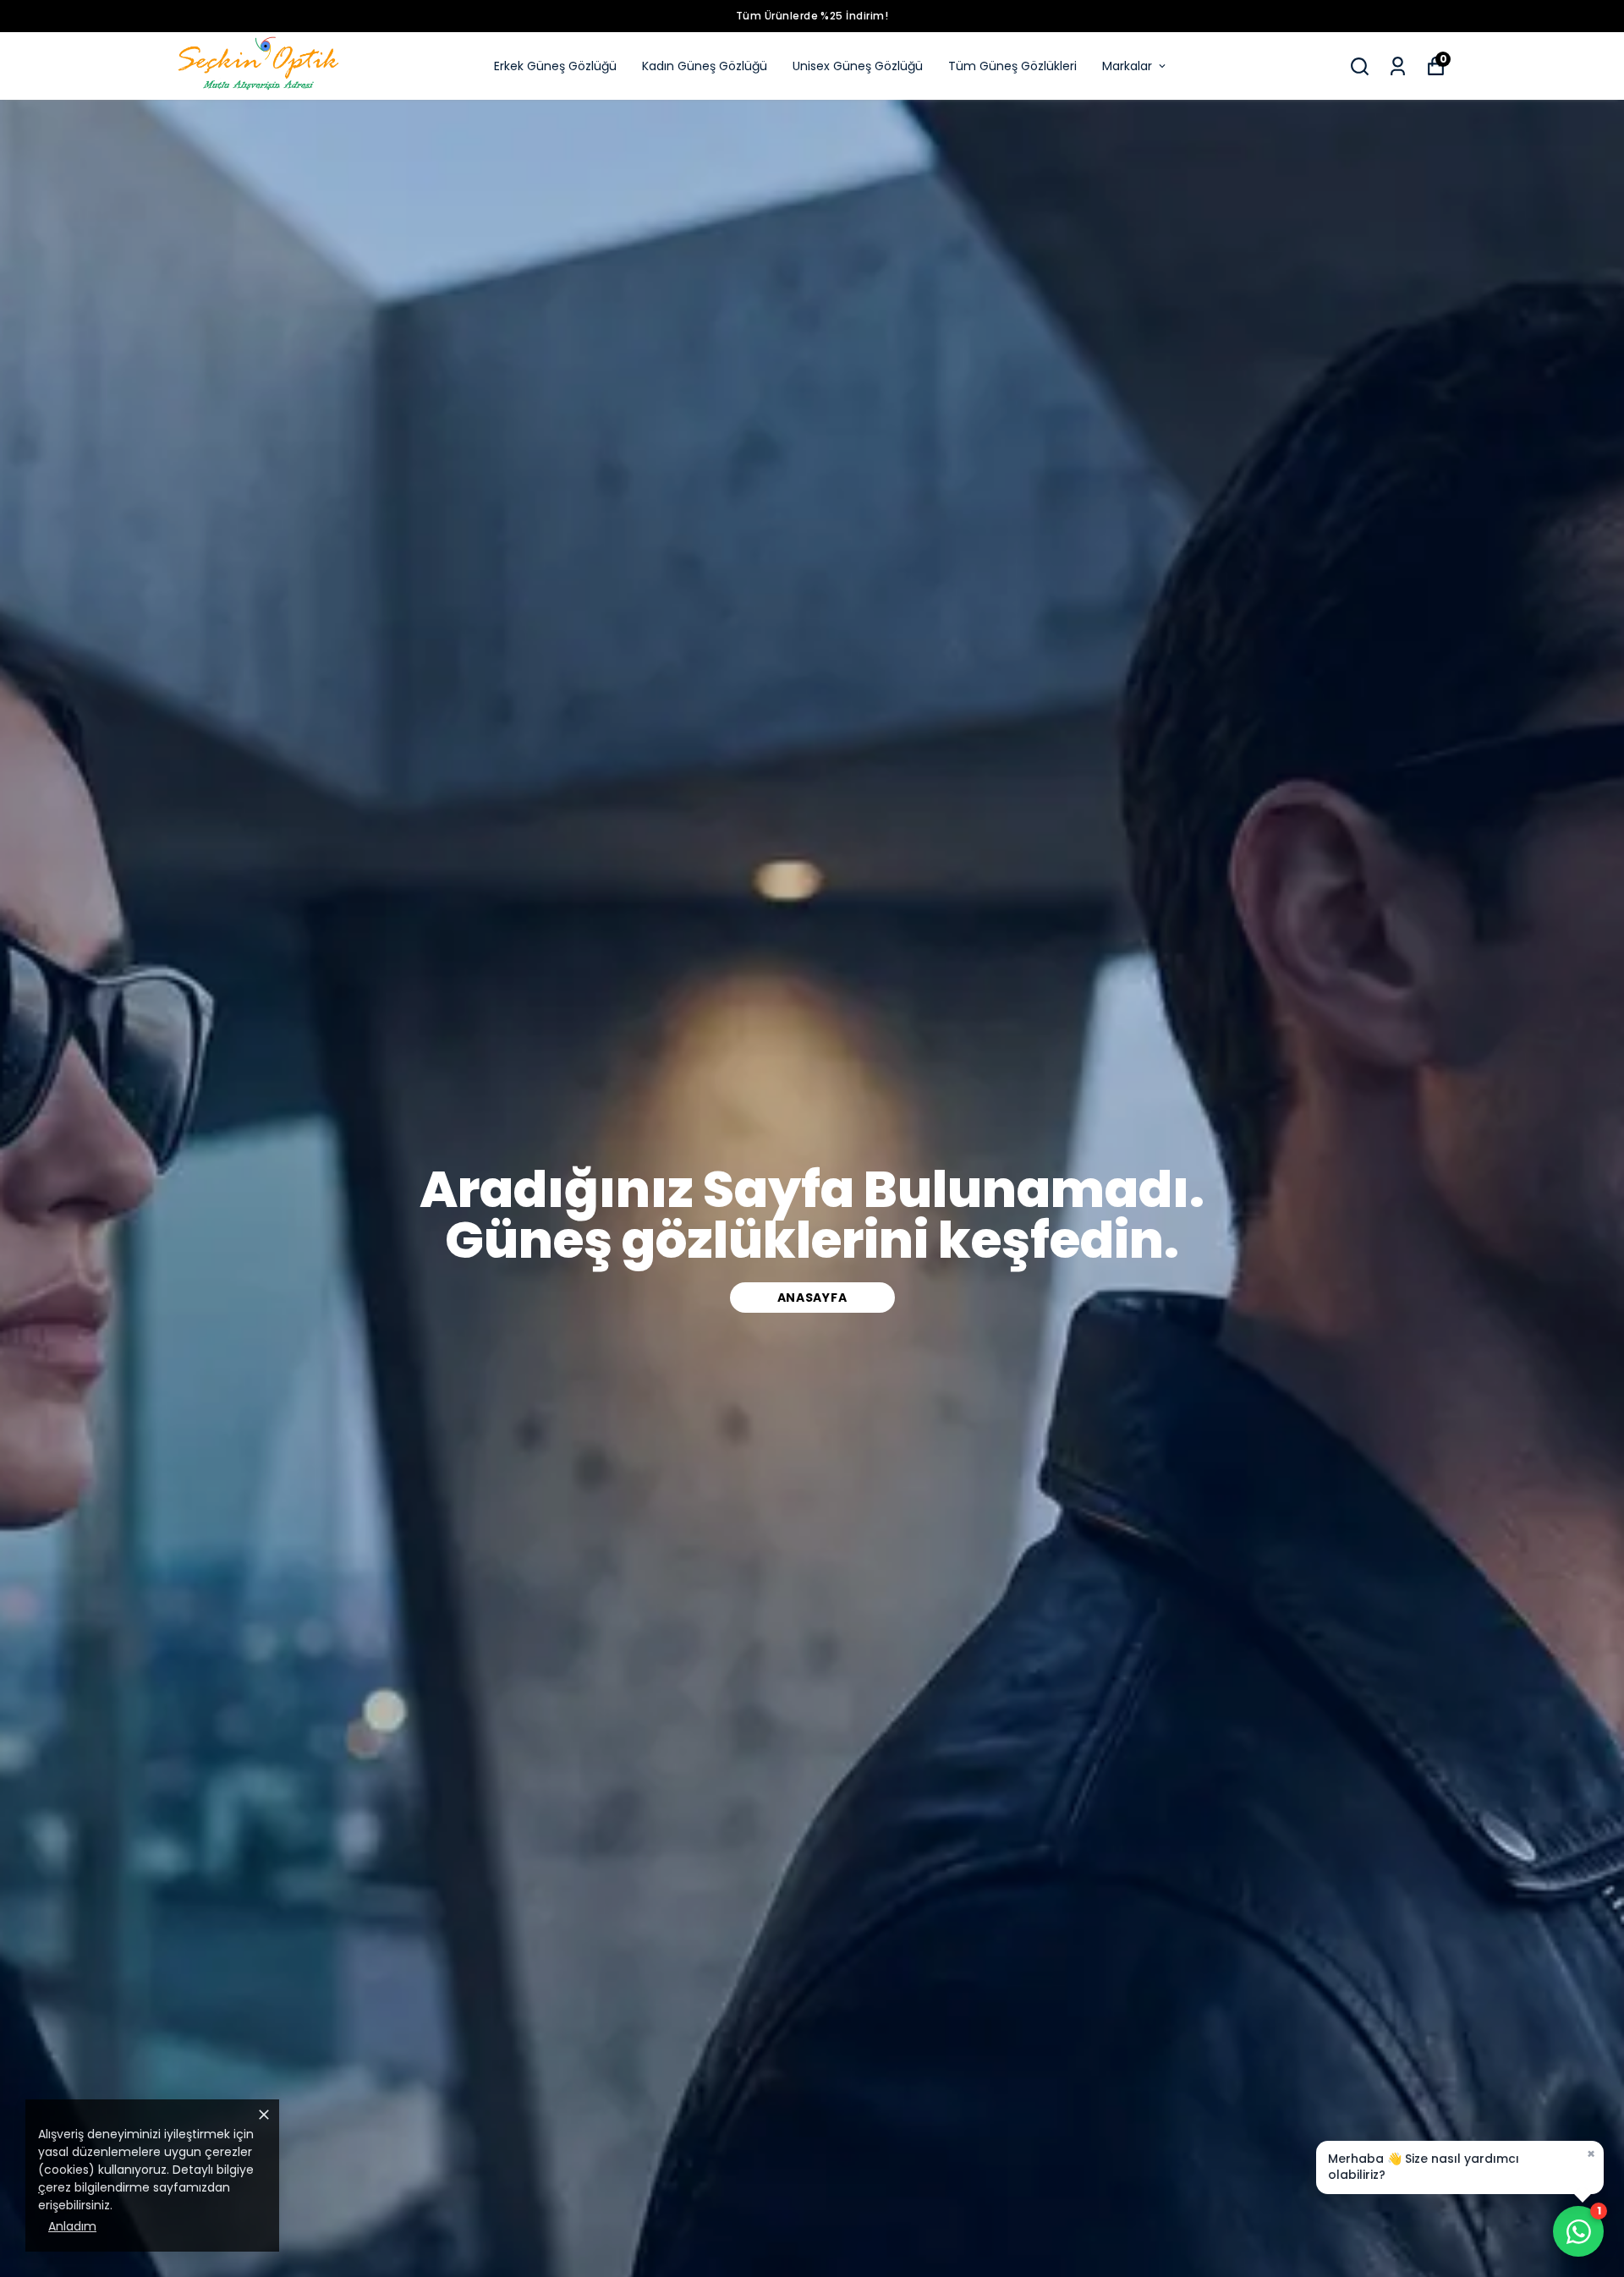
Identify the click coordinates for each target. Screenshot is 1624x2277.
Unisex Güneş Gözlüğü (858, 66)
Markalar (1127, 66)
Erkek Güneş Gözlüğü (555, 66)
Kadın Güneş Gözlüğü (705, 66)
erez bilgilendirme (98, 2187)
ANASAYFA (812, 1298)
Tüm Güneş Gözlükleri (1012, 66)
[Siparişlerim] (1398, 66)
